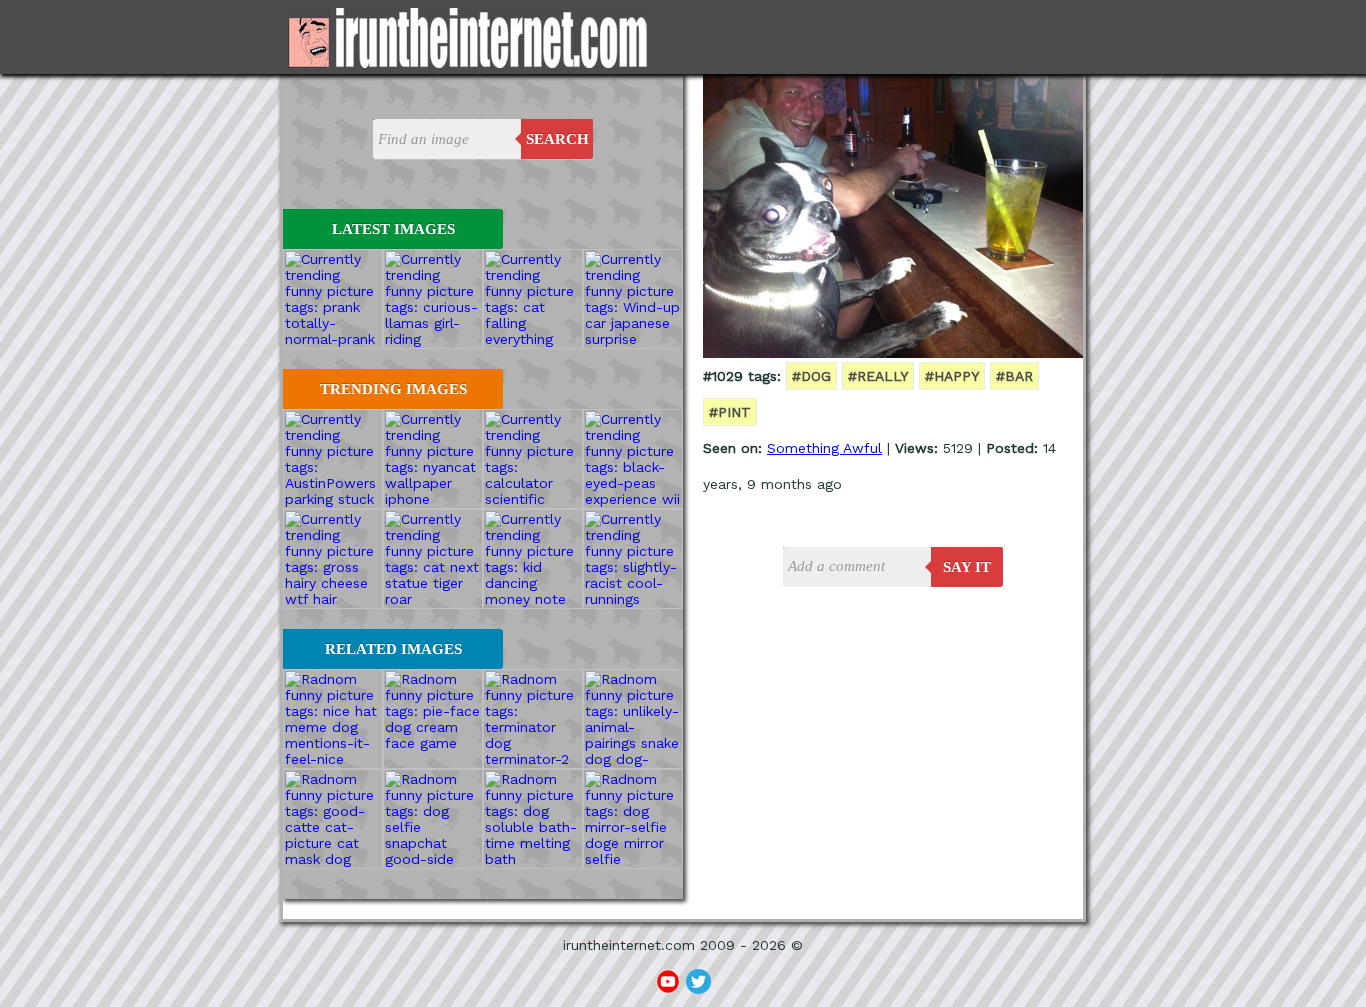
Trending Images (393, 389)
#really (878, 376)
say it (967, 567)
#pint (730, 412)
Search (557, 139)
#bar (1014, 376)
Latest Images (393, 229)
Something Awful (824, 448)
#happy (952, 376)
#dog (811, 376)
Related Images (393, 649)
